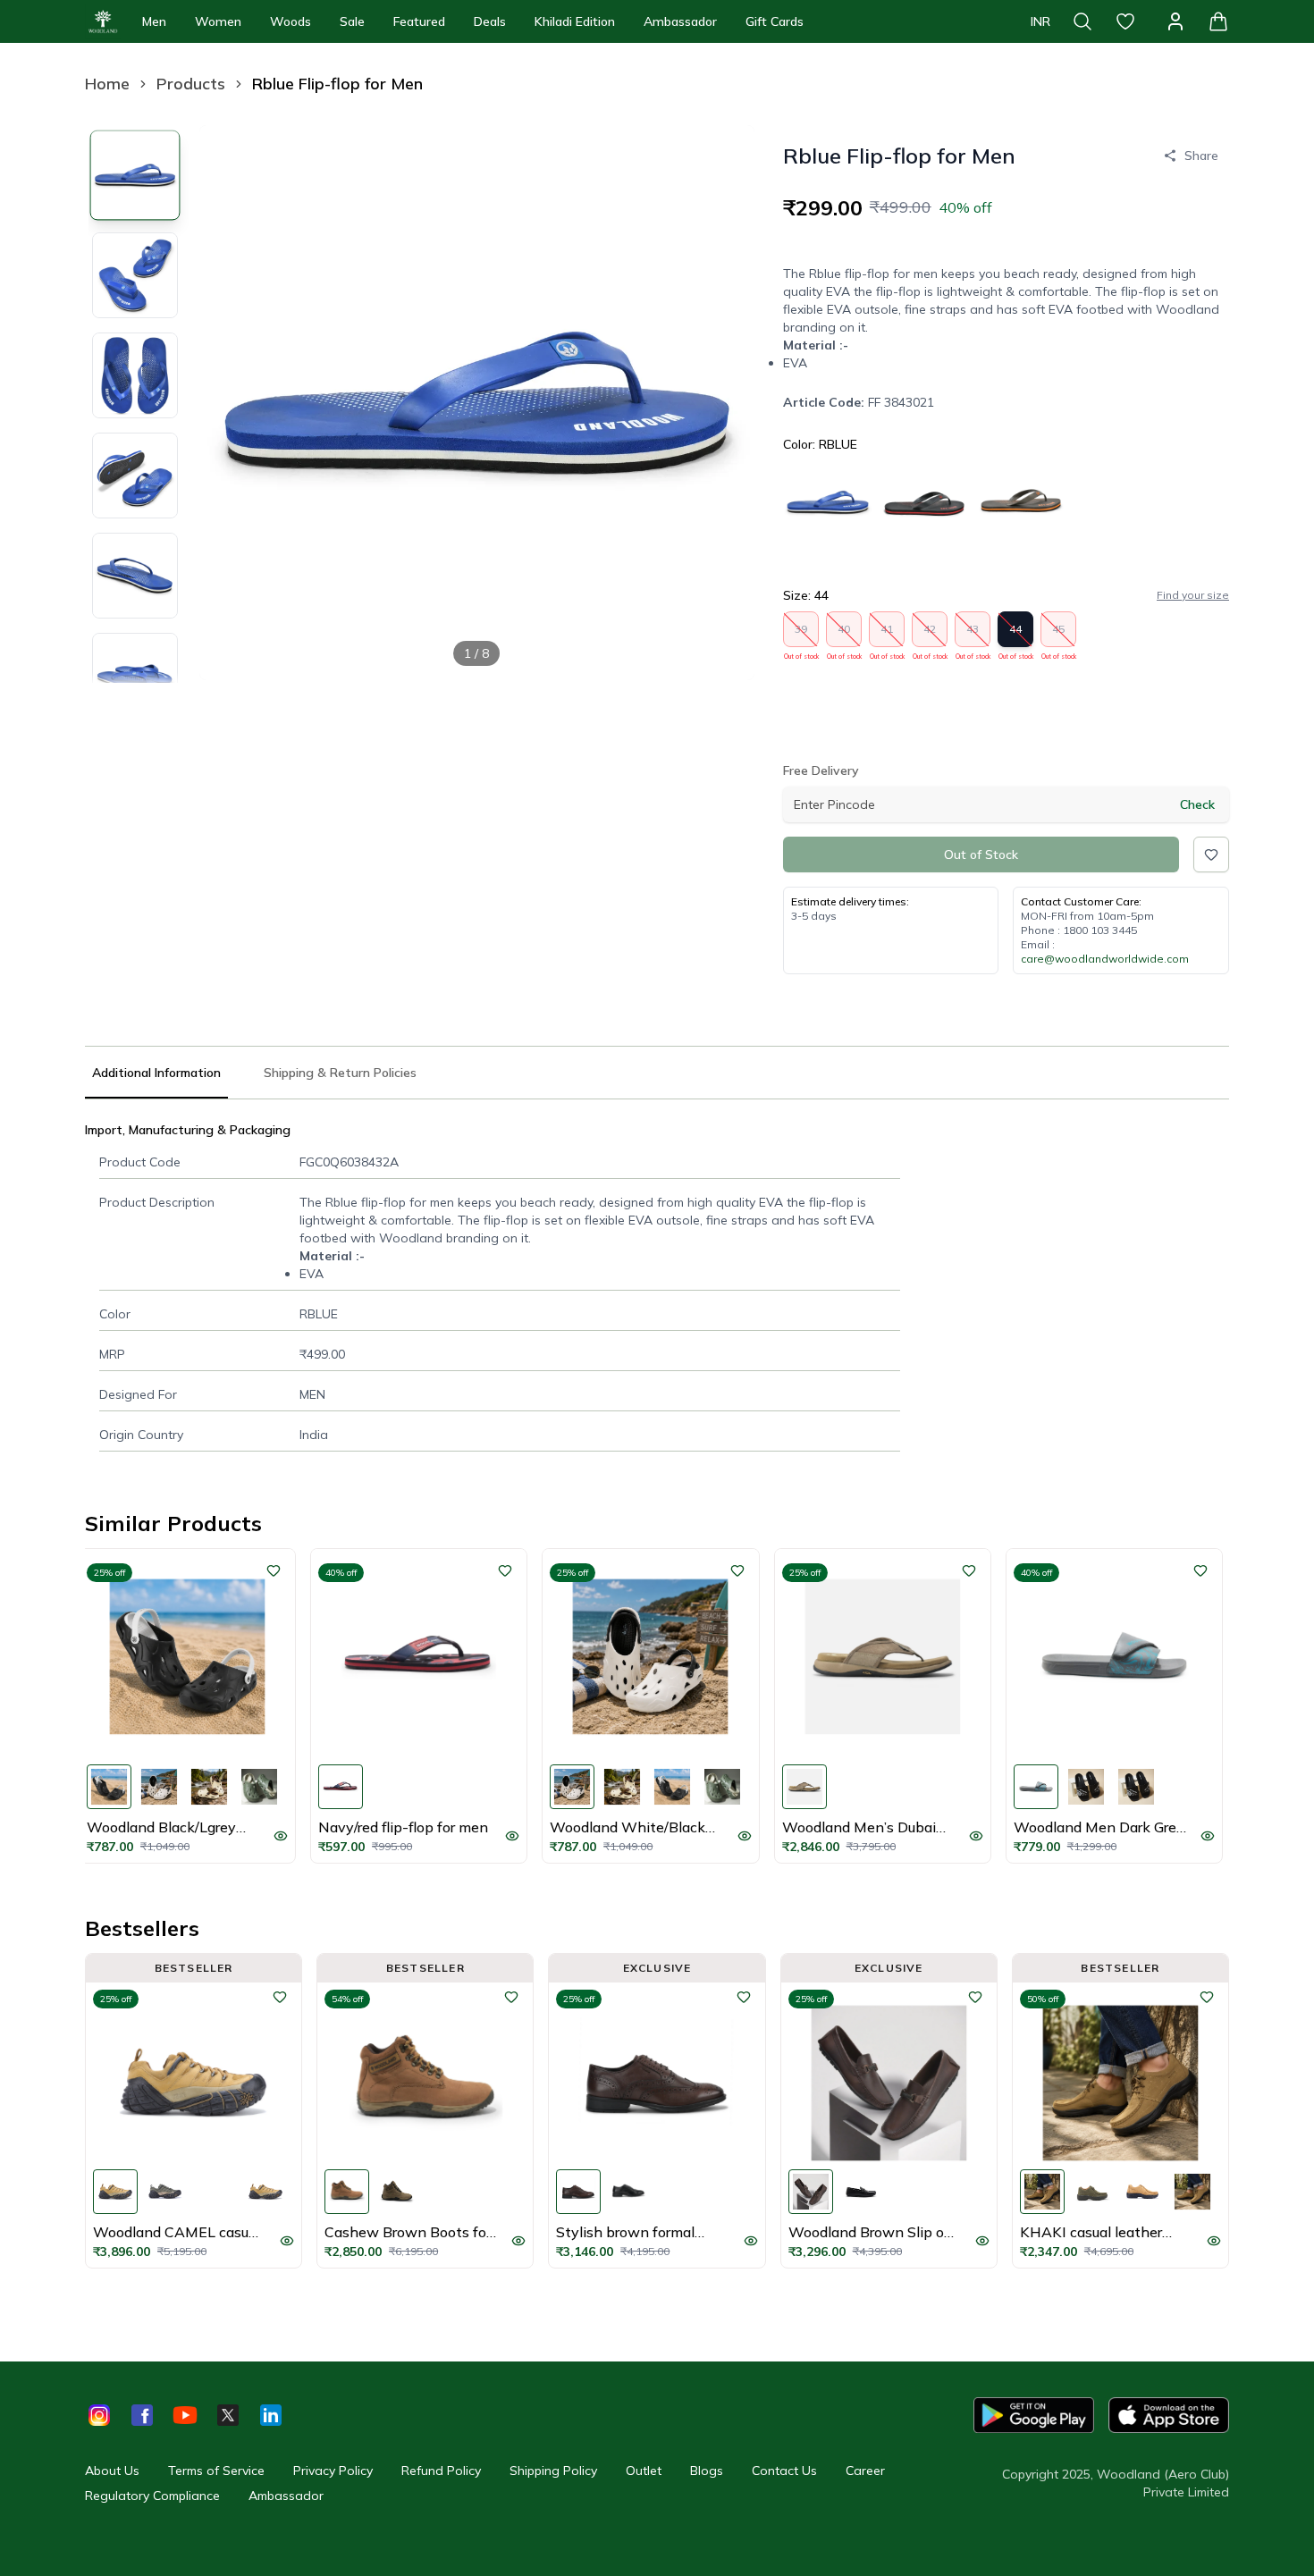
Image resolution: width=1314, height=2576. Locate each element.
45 (1059, 635)
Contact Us (784, 2471)
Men (154, 21)
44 (1016, 635)
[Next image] (726, 402)
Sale (352, 21)
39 (801, 635)
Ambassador (680, 21)
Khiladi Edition (575, 21)
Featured (419, 21)
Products (191, 84)
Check (1197, 804)
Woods (291, 21)
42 (930, 635)
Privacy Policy (333, 2471)
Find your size (1193, 595)
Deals (490, 21)
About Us (112, 2471)
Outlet (644, 2471)
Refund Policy (441, 2471)
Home (107, 84)
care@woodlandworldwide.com (1105, 959)
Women (218, 21)
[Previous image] (228, 402)
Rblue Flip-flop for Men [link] (337, 84)
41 (887, 635)
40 (844, 635)
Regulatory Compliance (152, 2496)
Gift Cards (775, 21)
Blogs (707, 2471)
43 (973, 635)
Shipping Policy (553, 2471)
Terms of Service (216, 2471)
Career (865, 2471)
